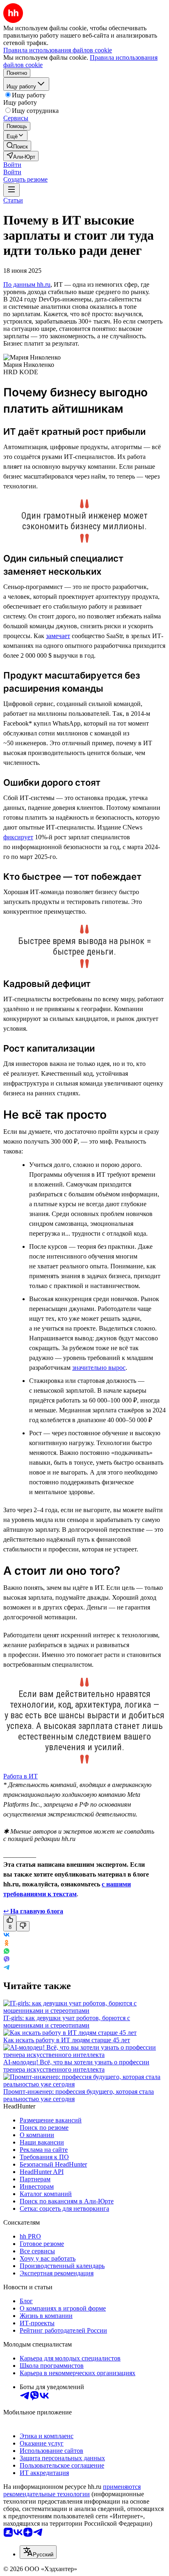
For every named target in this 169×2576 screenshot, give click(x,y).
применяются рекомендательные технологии (72, 2490)
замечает (58, 636)
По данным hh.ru (27, 284)
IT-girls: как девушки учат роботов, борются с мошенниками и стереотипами (67, 2022)
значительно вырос (99, 1368)
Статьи (13, 200)
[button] (12, 165)
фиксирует (18, 837)
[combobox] (38, 2552)
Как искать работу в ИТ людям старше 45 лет (67, 2040)
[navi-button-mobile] (11, 190)
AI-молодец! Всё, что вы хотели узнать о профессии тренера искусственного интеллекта (76, 2066)
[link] (17, 146)
